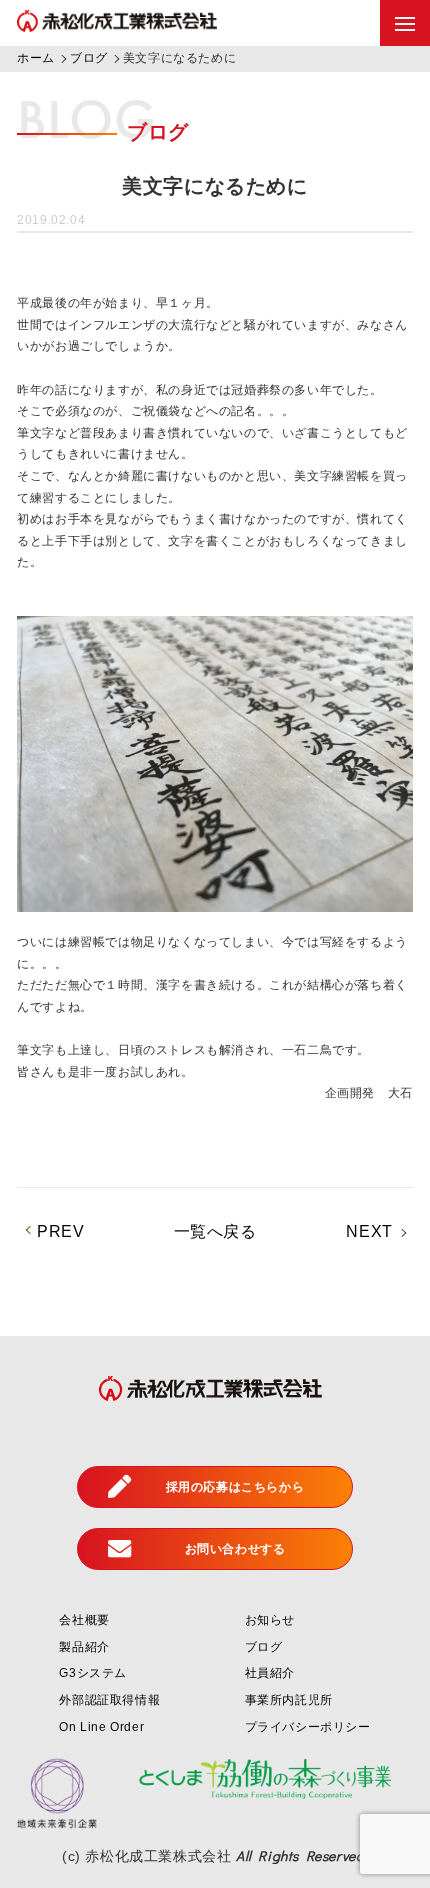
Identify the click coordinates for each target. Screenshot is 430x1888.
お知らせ (270, 1620)
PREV (60, 1231)
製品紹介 (84, 1647)
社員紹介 (270, 1673)
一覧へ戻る (215, 1231)
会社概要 (84, 1620)
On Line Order (101, 1727)
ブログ (264, 1647)
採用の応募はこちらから (235, 1487)
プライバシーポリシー (308, 1727)
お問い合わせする (235, 1549)
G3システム (93, 1673)
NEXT (369, 1231)
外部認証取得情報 (109, 1700)
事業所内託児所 (289, 1700)
